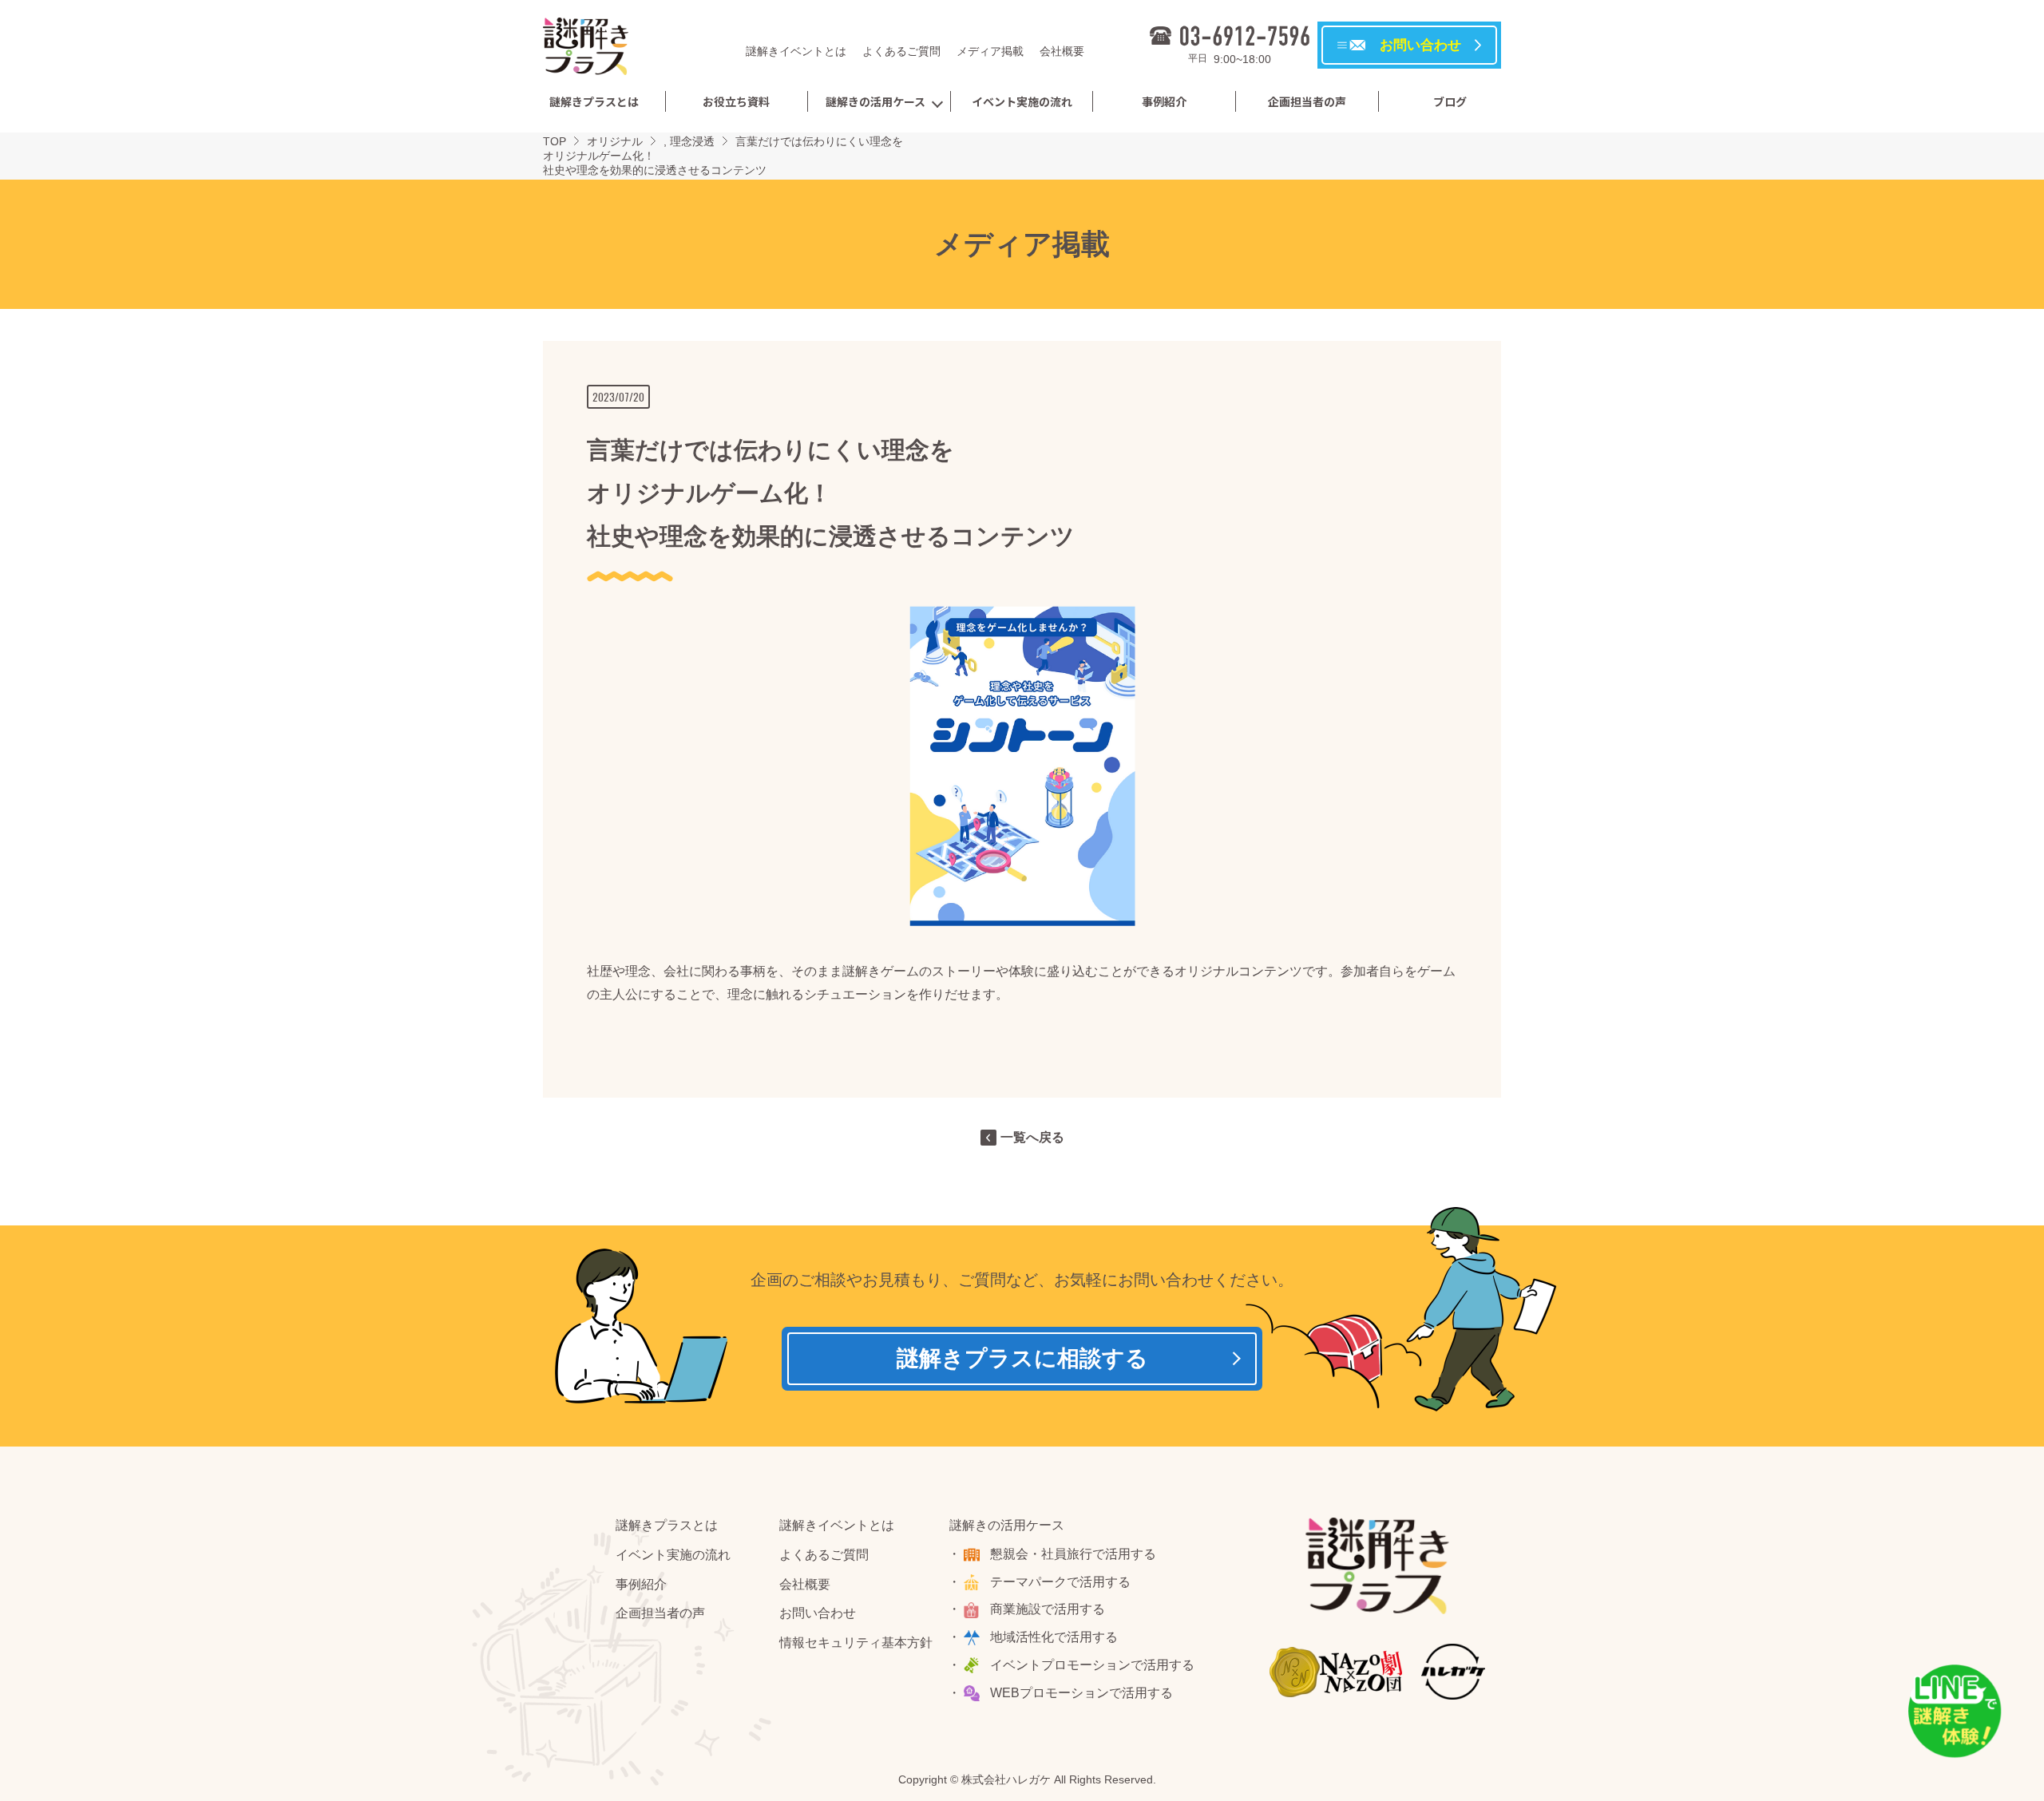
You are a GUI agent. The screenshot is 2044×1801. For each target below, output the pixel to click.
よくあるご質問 (901, 51)
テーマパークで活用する (1060, 1582)
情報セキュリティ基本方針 (856, 1643)
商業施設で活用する (1048, 1609)
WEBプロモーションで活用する (1081, 1693)
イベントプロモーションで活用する (1092, 1665)
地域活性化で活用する (1054, 1637)
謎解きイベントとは (796, 51)
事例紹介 (1164, 101)
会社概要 (1062, 51)
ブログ (1450, 101)
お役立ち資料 (736, 101)
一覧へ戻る (1032, 1137)
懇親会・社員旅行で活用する (1073, 1554)
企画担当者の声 (1307, 101)
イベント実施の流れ (1022, 101)
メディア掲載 (990, 51)
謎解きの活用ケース (875, 101)
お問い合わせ (818, 1613)
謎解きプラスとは (594, 101)
